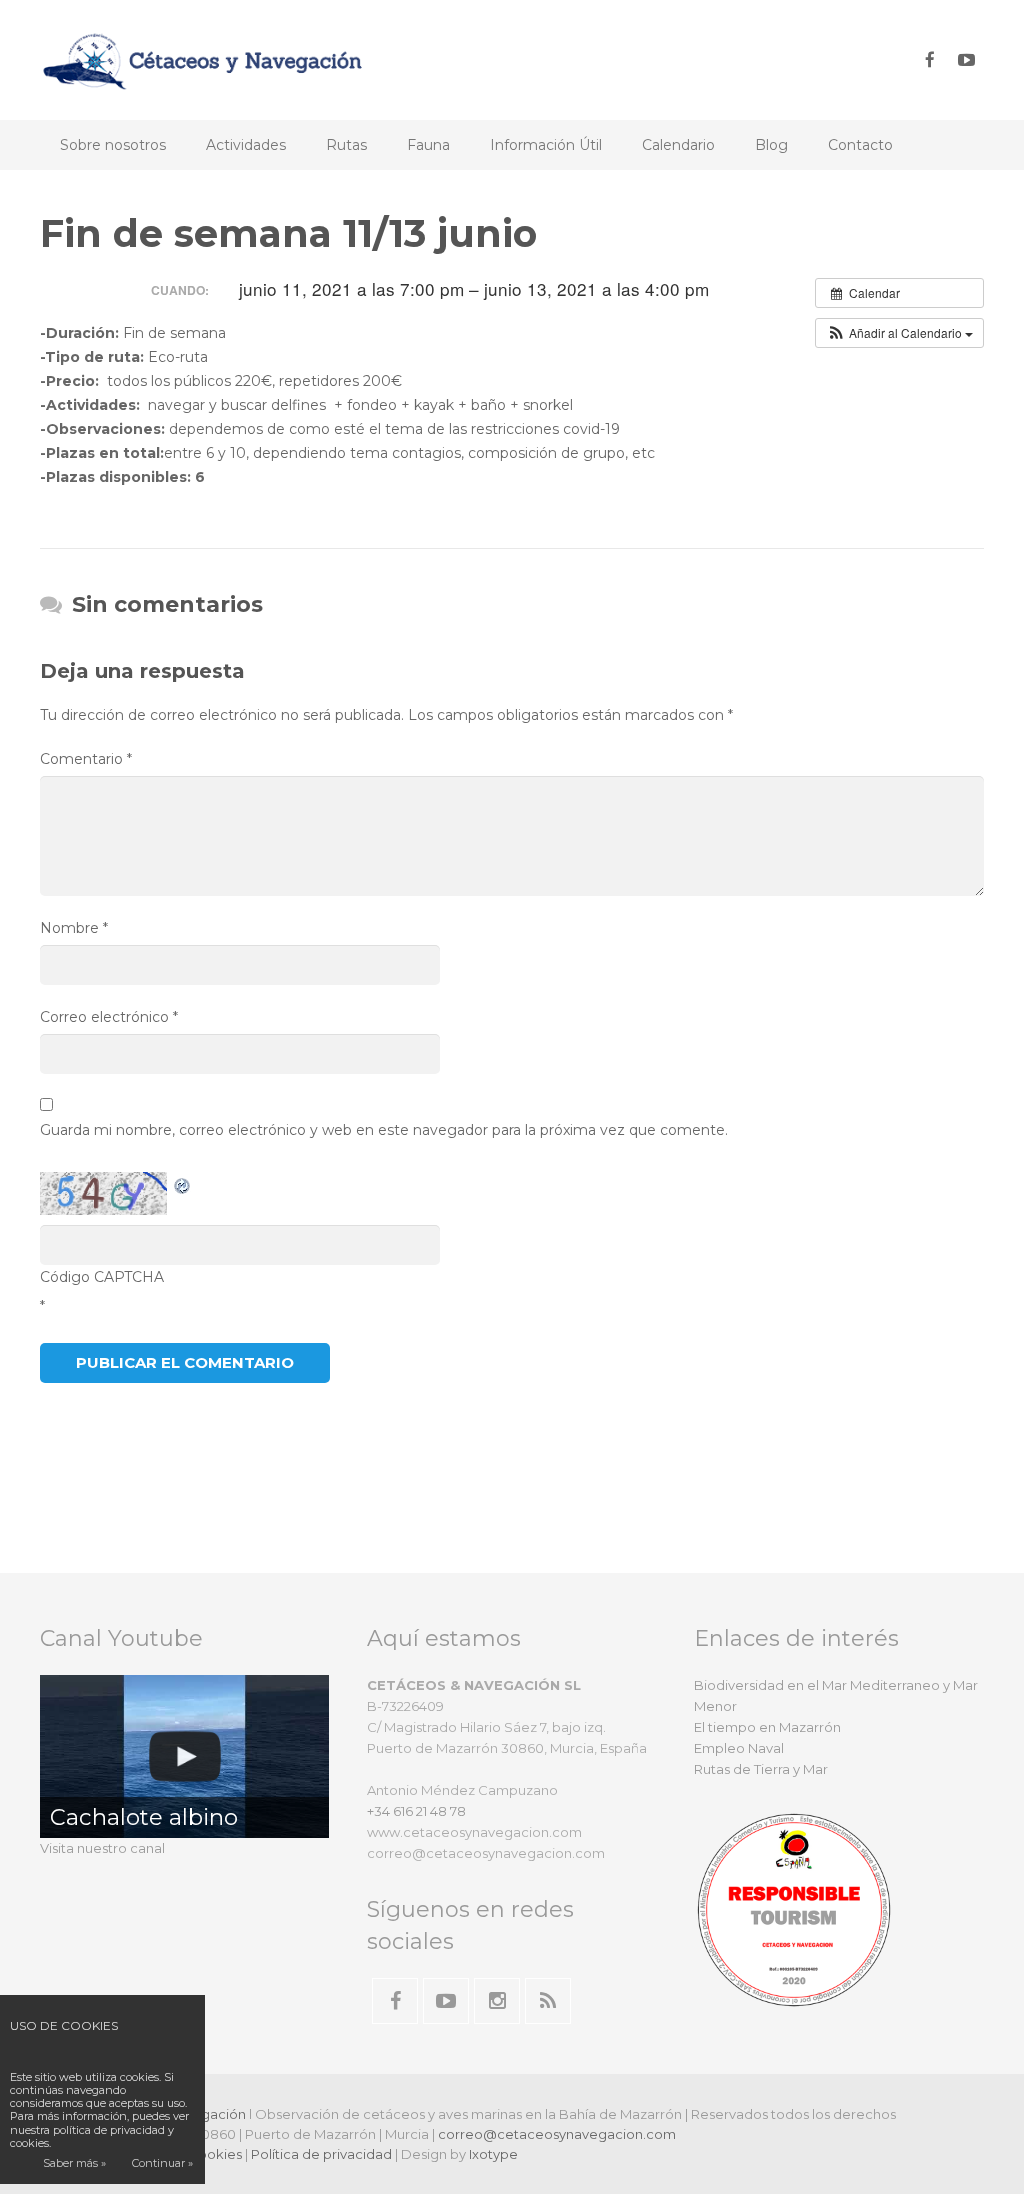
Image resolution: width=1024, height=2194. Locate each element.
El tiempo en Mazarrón (767, 1727)
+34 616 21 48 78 (416, 1811)
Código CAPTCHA (102, 1277)
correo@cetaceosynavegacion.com (557, 2134)
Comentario (86, 759)
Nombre (74, 928)
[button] (899, 333)
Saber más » (74, 2163)
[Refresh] (183, 1184)
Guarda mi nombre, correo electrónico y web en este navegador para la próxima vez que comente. (384, 1130)
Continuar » (162, 2163)
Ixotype (493, 2154)
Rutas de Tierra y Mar (761, 1769)
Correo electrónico (109, 1017)
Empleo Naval (739, 1748)
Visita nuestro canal (102, 1848)
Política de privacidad (321, 2154)
